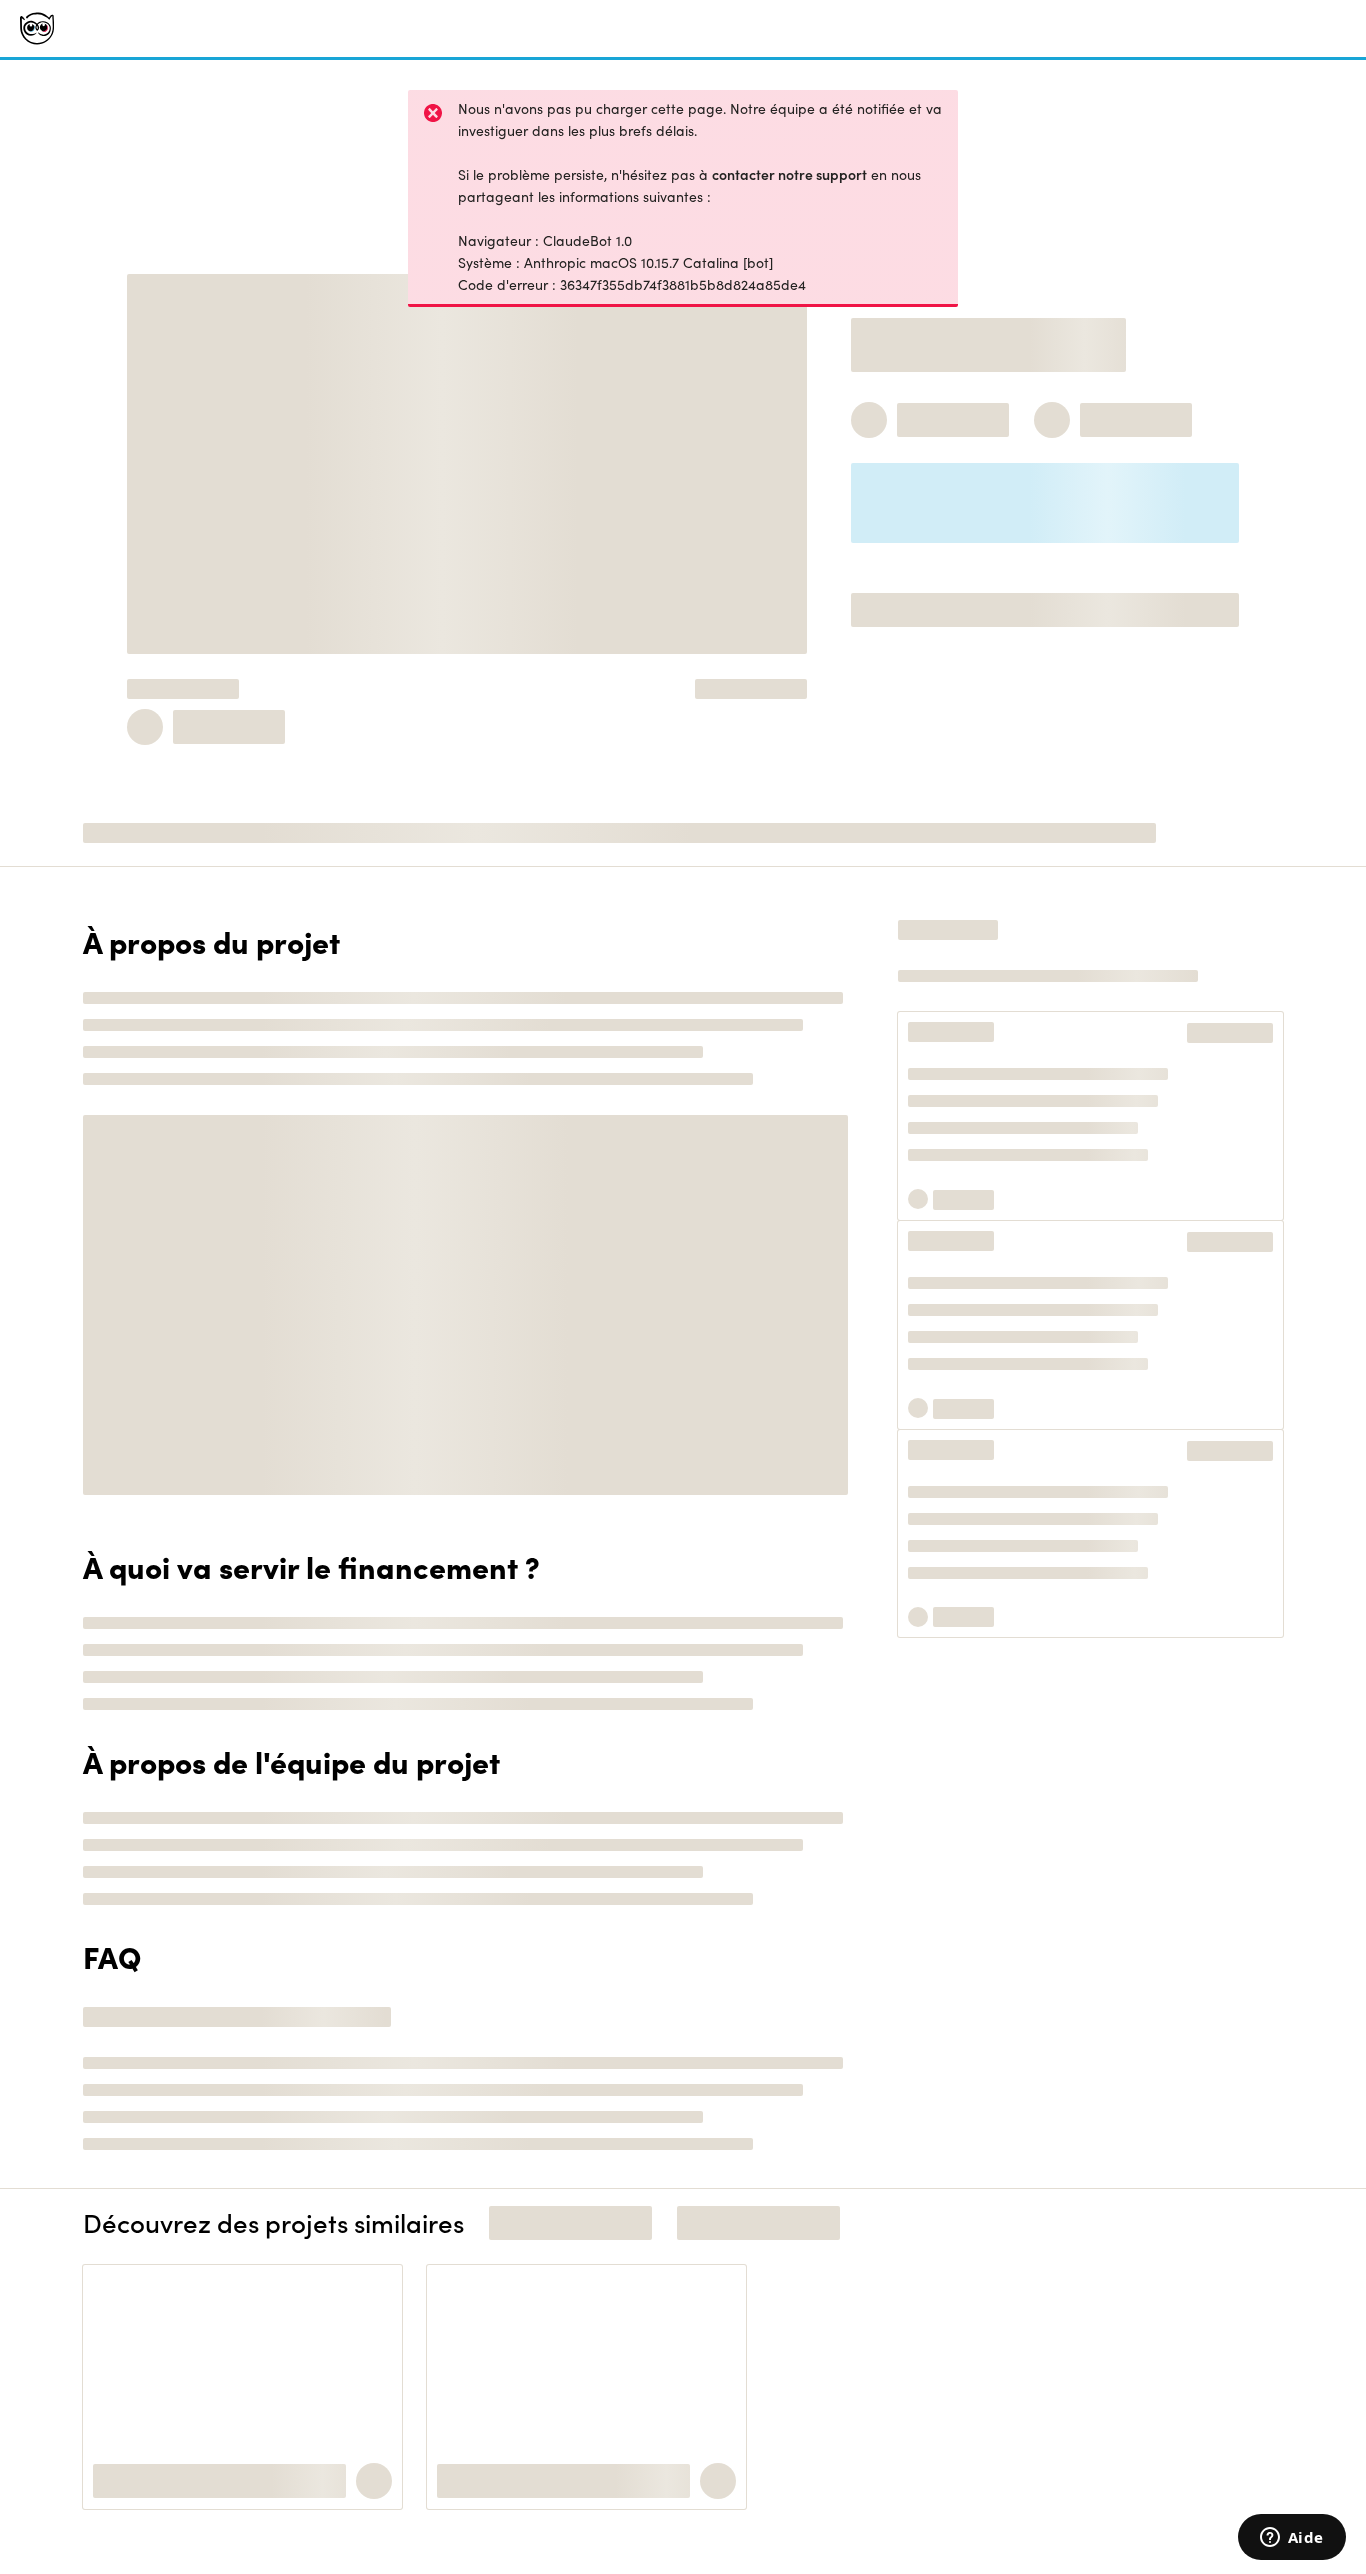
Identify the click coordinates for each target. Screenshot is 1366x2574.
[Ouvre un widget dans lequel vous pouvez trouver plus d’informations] (1291, 2539)
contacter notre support (789, 174)
